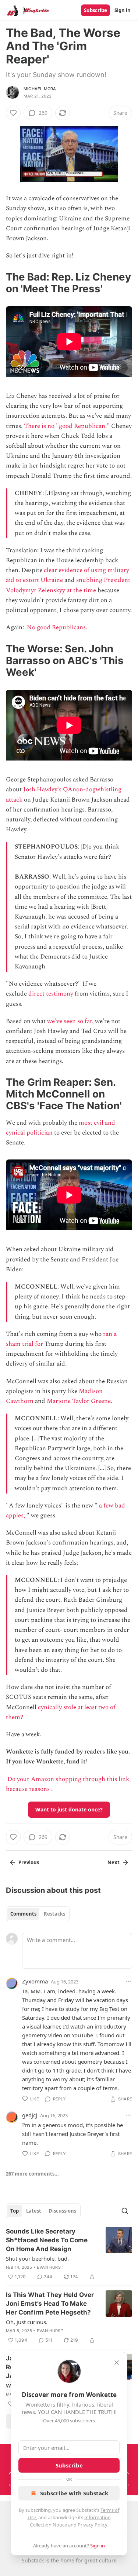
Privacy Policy (92, 2525)
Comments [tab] (23, 1914)
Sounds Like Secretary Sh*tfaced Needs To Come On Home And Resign (47, 2240)
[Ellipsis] (128, 1981)
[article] (69, 2254)
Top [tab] (15, 2211)
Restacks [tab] (54, 1914)
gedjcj (30, 2115)
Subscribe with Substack (74, 2493)
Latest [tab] (34, 2211)
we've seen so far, (70, 1021)
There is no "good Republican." (67, 426)
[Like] (13, 113)
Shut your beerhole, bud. (37, 2258)
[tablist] (38, 1914)
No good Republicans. (57, 627)
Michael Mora (40, 89)
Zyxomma (35, 1981)
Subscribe (95, 10)
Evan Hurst (50, 2267)
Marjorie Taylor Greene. (79, 1401)
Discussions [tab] (62, 2211)
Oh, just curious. (27, 2322)
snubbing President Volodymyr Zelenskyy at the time (68, 585)
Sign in (123, 10)
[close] (117, 2363)
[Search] (125, 2211)
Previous (29, 1862)
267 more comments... (32, 2174)
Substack (33, 2560)
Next (114, 1862)
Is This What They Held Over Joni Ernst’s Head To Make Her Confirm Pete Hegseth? (50, 2304)
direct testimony (51, 994)
